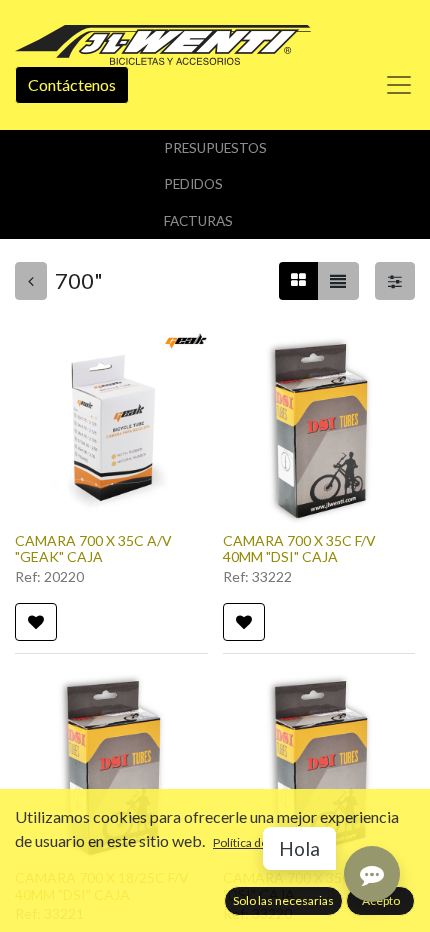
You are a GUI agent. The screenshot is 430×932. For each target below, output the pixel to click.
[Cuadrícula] (298, 281)
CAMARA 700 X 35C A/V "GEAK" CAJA (93, 549)
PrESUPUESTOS (215, 148)
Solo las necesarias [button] (283, 900)
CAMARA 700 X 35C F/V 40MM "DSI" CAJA (299, 549)
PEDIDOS (193, 184)
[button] (36, 622)
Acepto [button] (381, 900)
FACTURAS (198, 221)
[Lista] (338, 281)
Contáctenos (72, 84)
